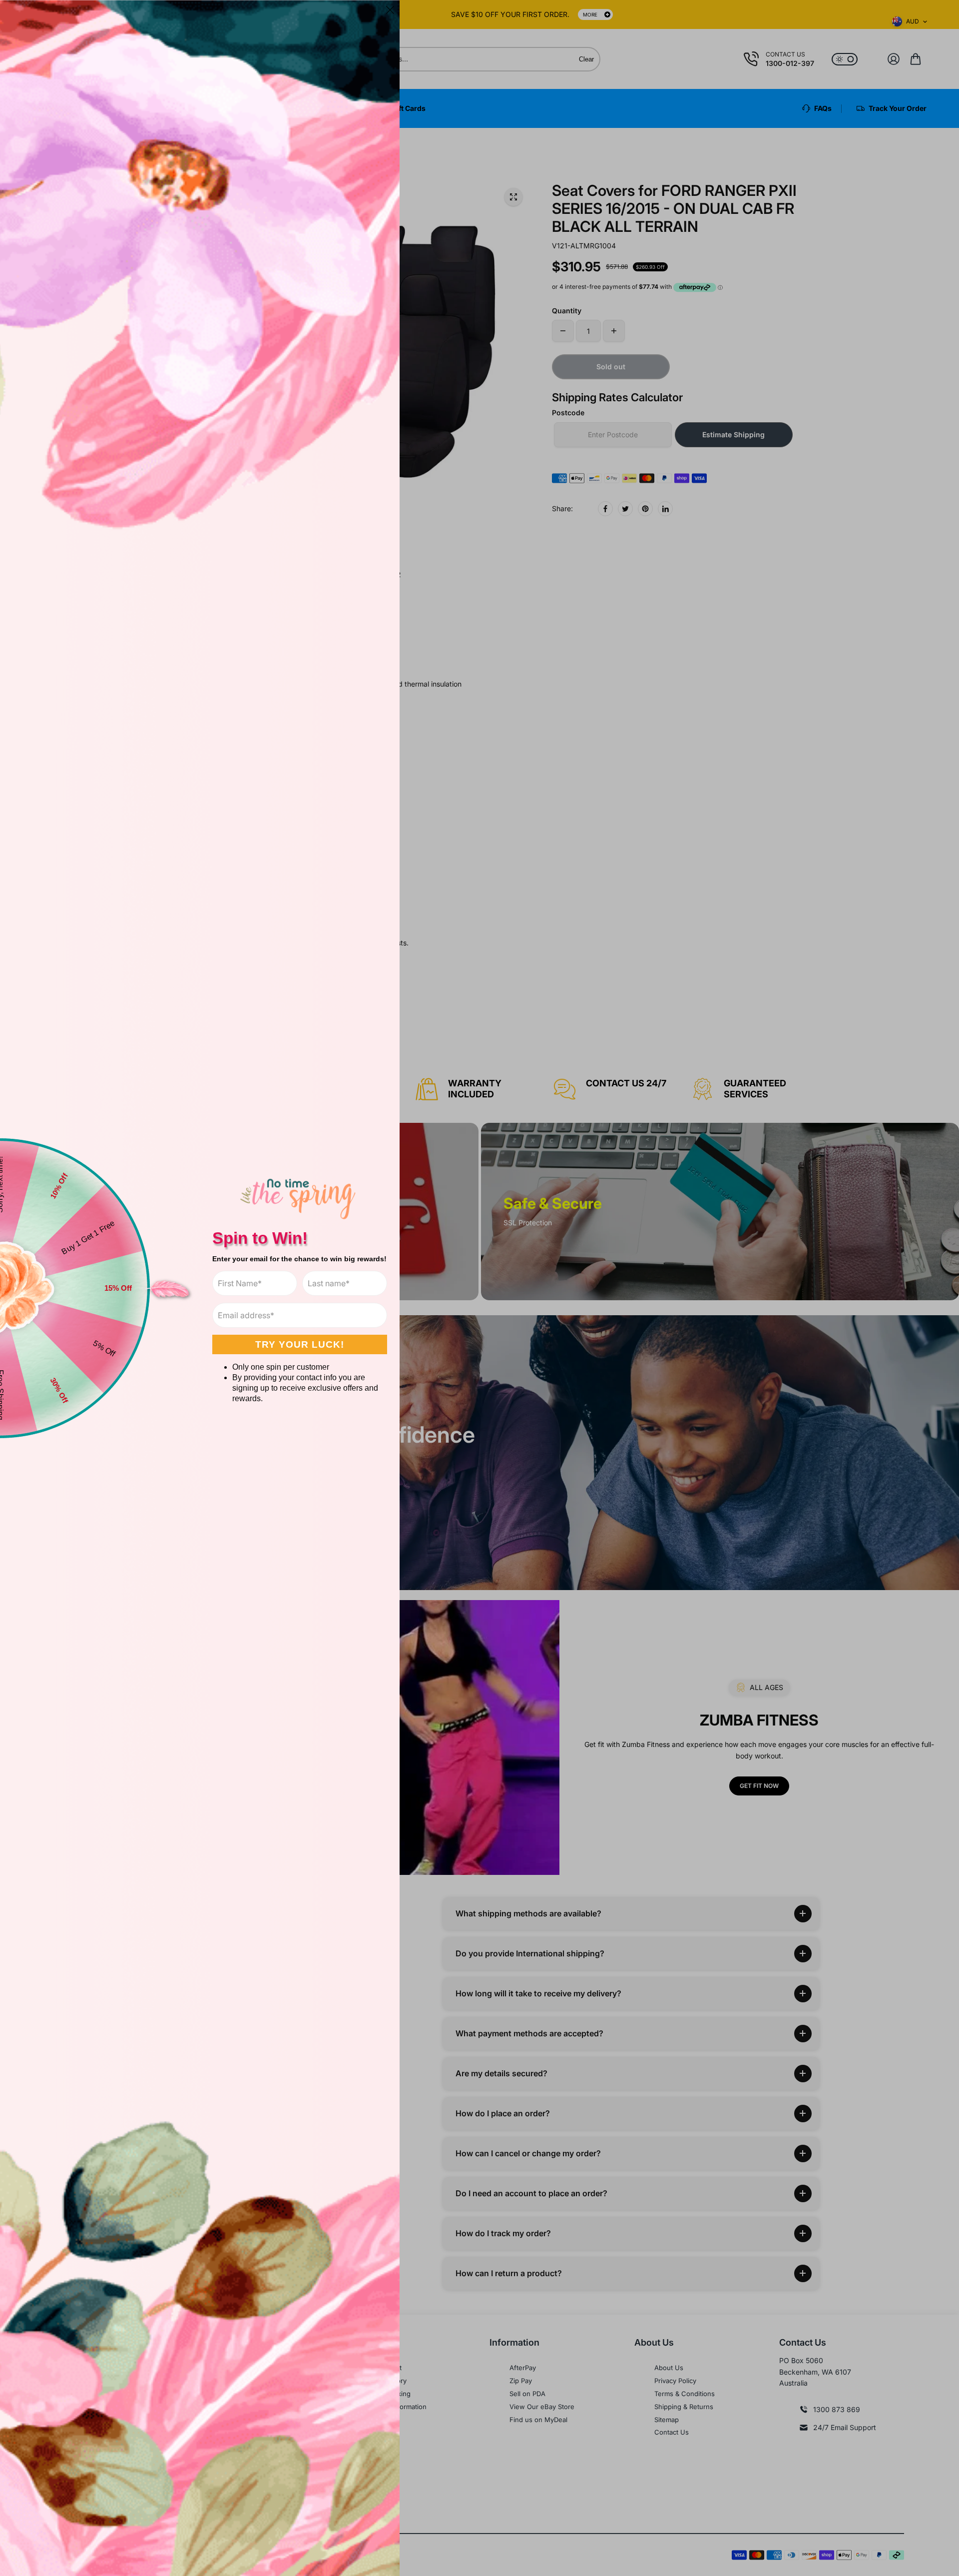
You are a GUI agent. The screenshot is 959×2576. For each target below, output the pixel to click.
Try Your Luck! (300, 1344)
